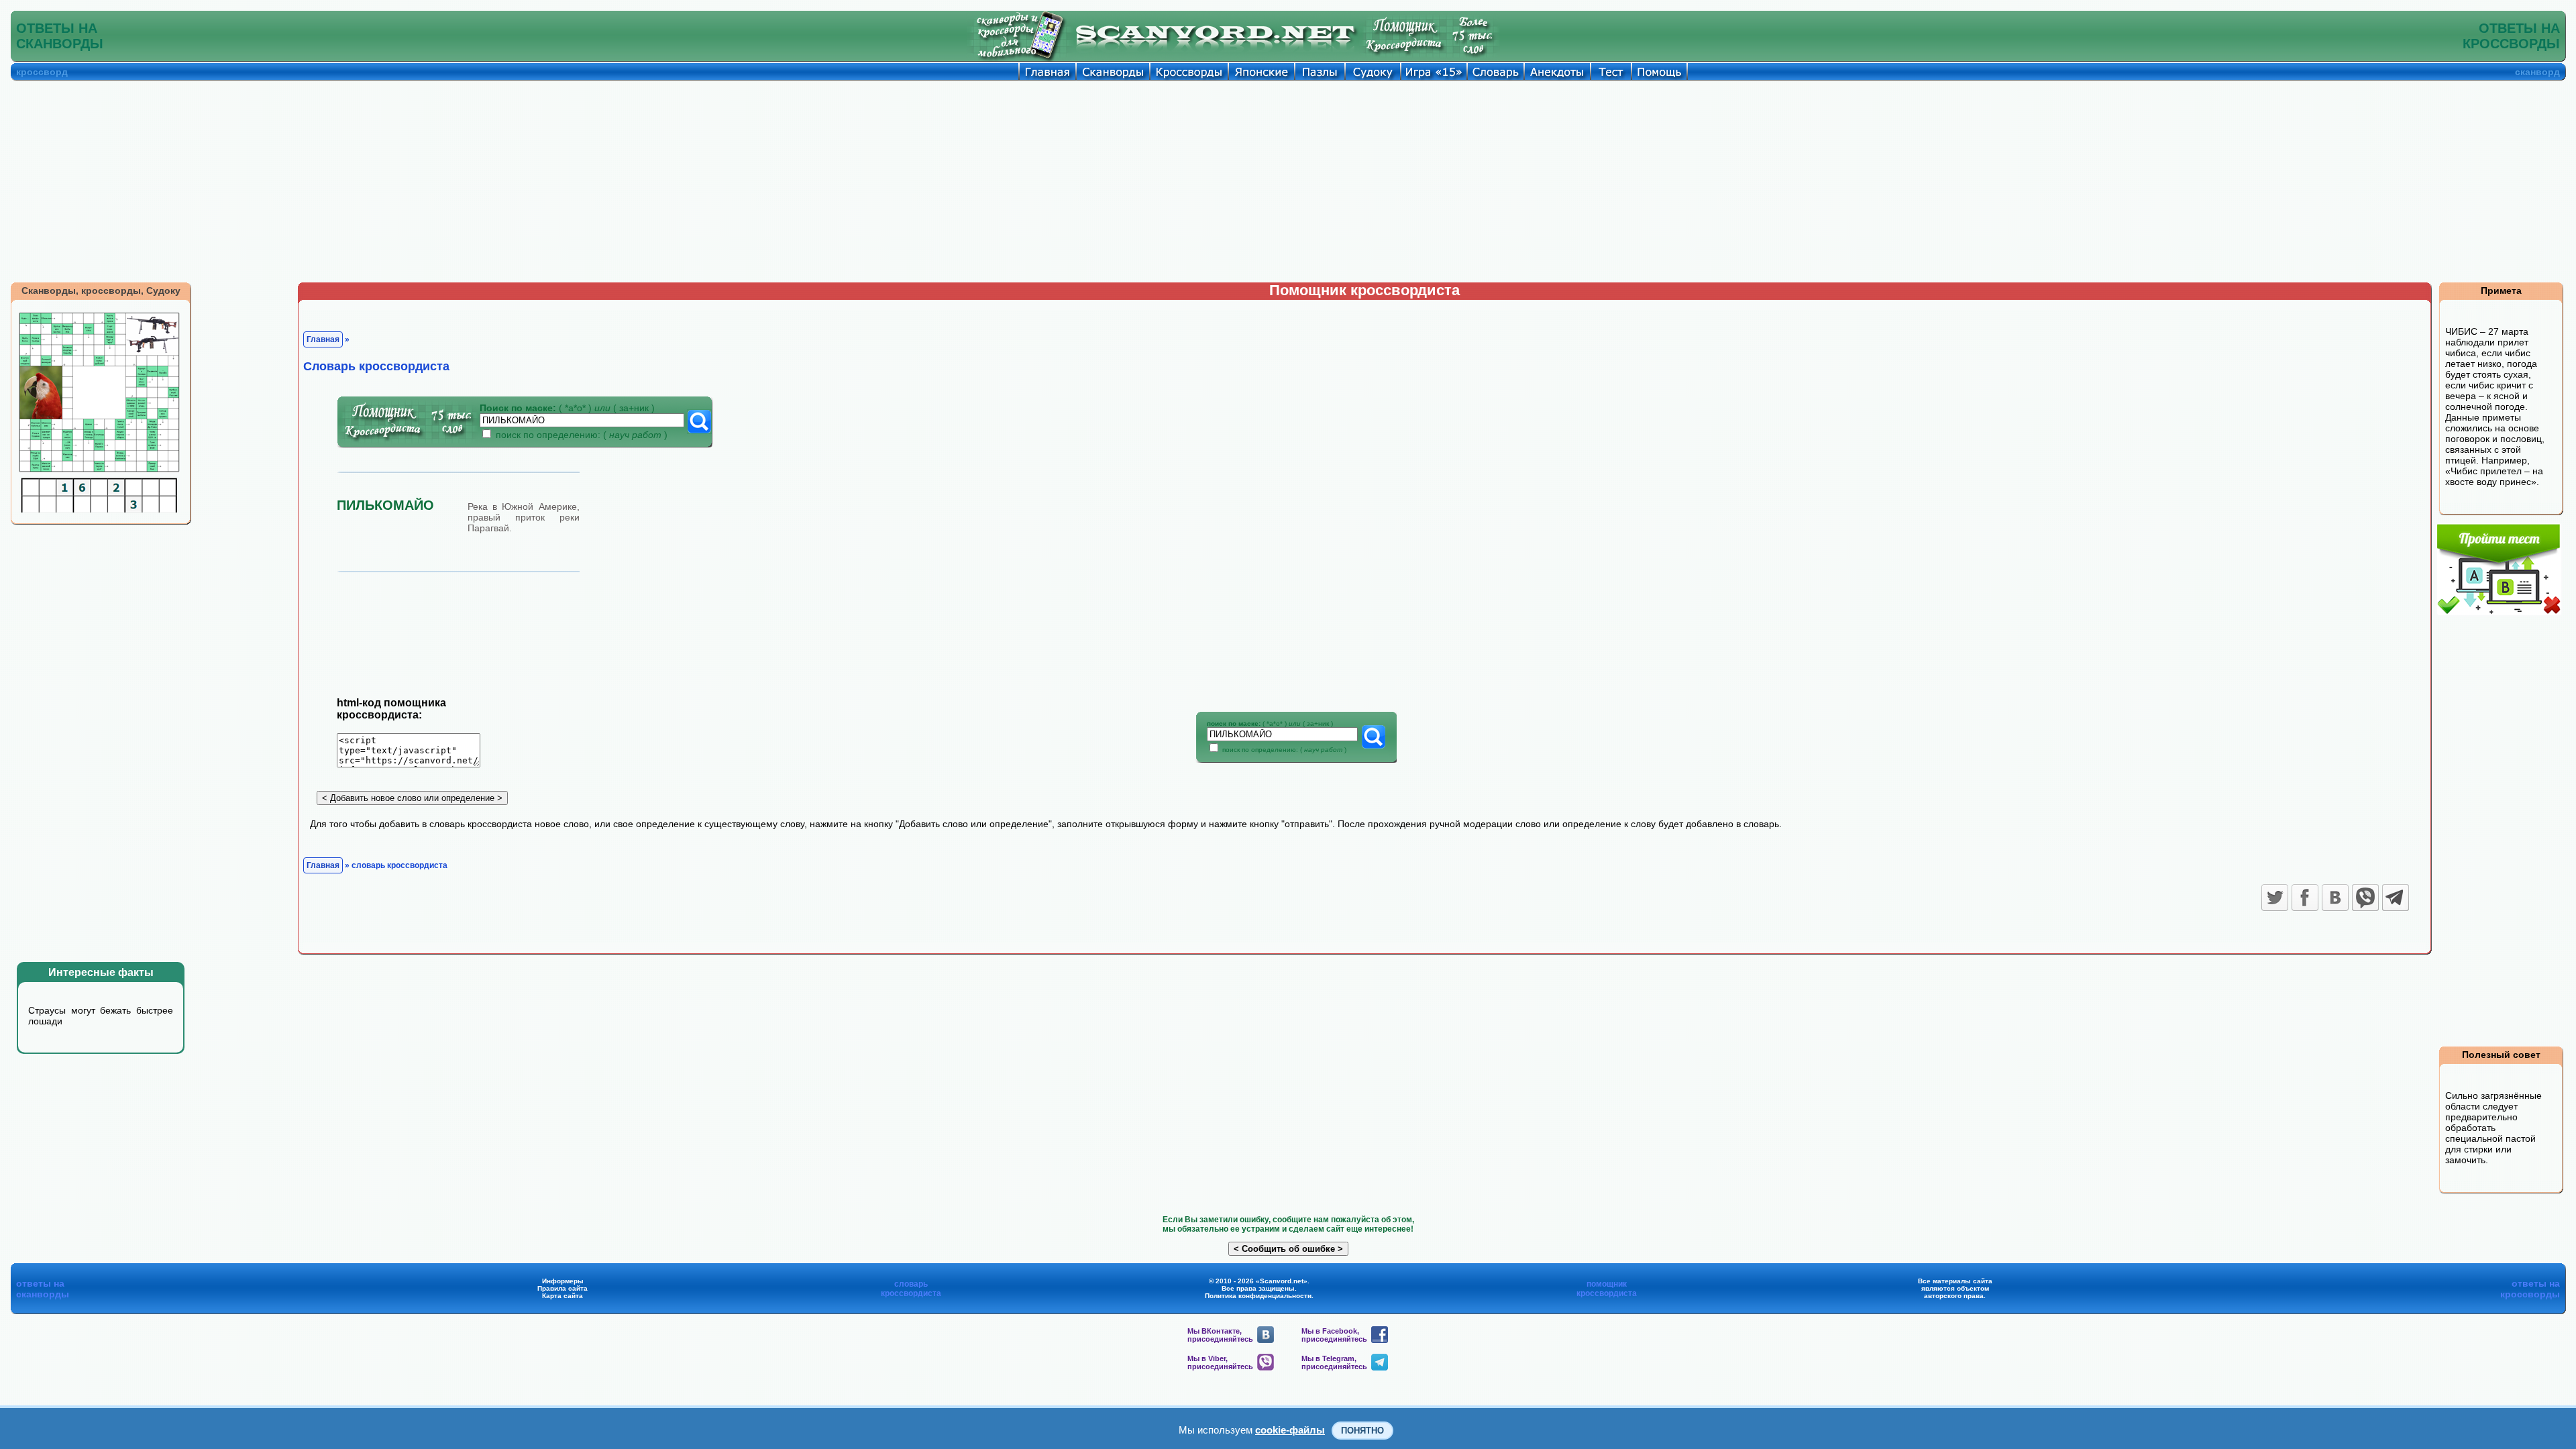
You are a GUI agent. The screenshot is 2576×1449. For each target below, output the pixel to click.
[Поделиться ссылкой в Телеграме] (2396, 898)
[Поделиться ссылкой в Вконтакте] (2335, 898)
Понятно (1362, 1431)
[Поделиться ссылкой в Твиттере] (2275, 898)
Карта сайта (562, 1296)
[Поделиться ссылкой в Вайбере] (2365, 898)
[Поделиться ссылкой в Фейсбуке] (2305, 898)
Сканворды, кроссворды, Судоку (101, 290)
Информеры (563, 1281)
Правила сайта (562, 1288)
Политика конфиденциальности (1258, 1296)
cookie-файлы (1290, 1430)
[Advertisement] (1288, 181)
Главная (323, 339)
